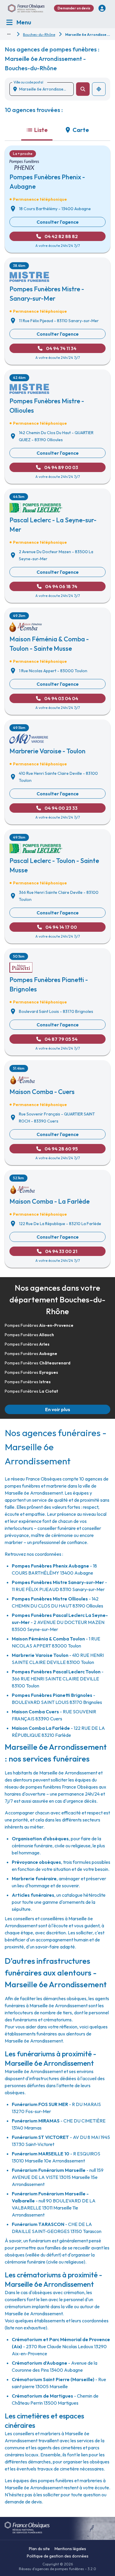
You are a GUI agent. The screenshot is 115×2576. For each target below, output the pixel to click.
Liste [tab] (41, 130)
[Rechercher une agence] (83, 89)
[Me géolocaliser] (99, 89)
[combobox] (44, 89)
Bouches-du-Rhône (39, 35)
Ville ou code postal (28, 82)
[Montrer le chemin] (9, 34)
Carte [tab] (81, 130)
